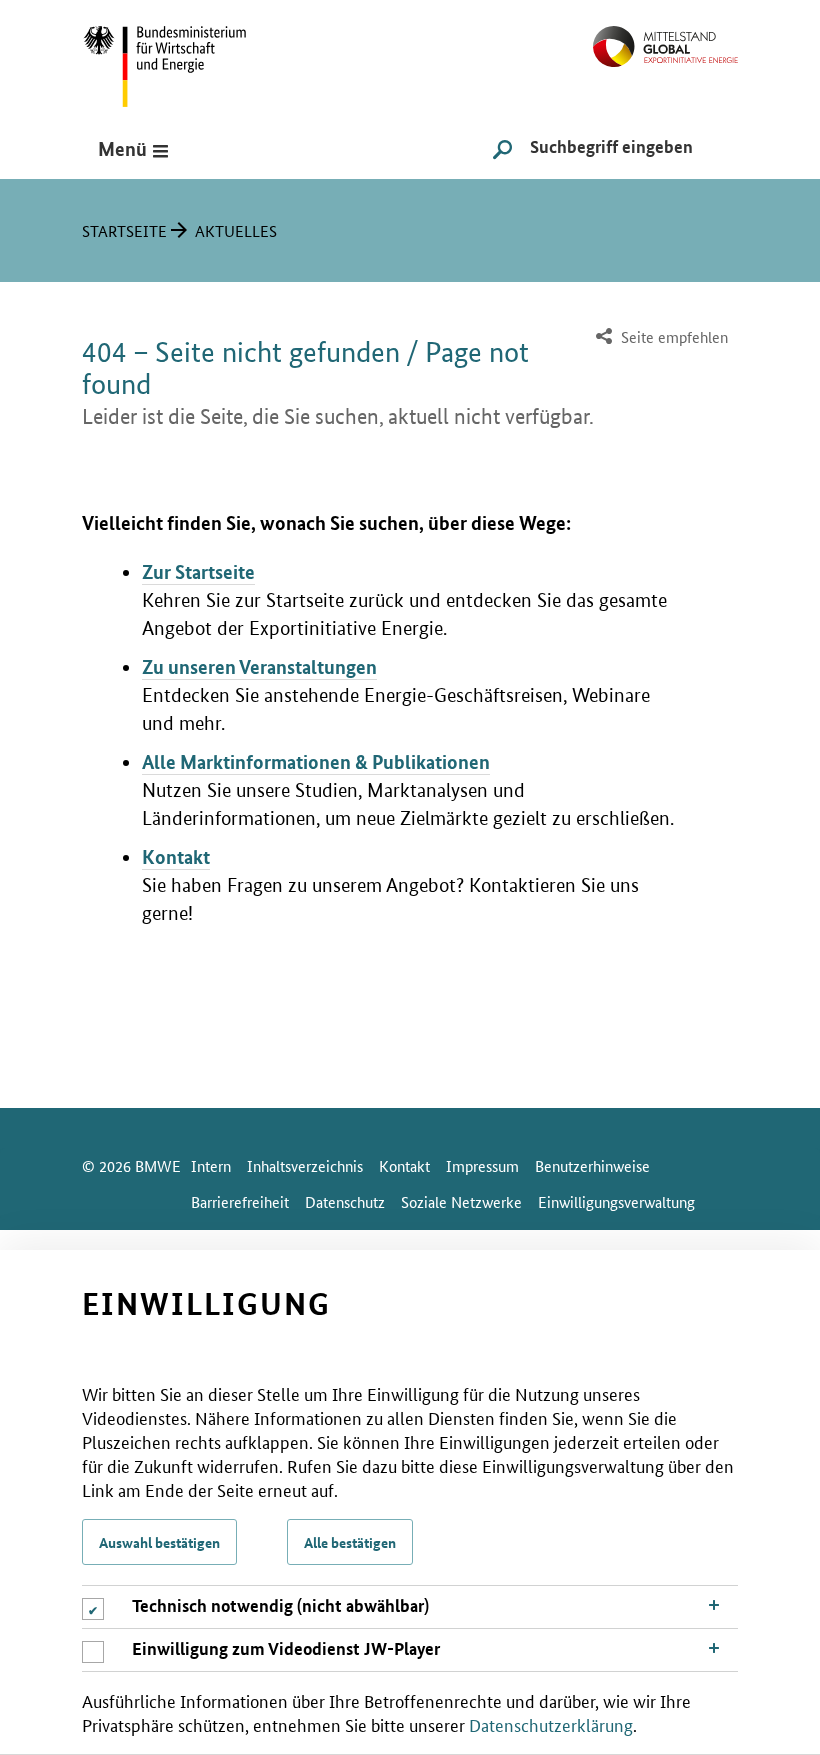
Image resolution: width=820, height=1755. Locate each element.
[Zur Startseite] (665, 38)
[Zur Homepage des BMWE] (187, 59)
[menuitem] (659, 337)
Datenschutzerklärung (551, 1724)
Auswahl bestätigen (159, 1542)
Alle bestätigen (350, 1542)
